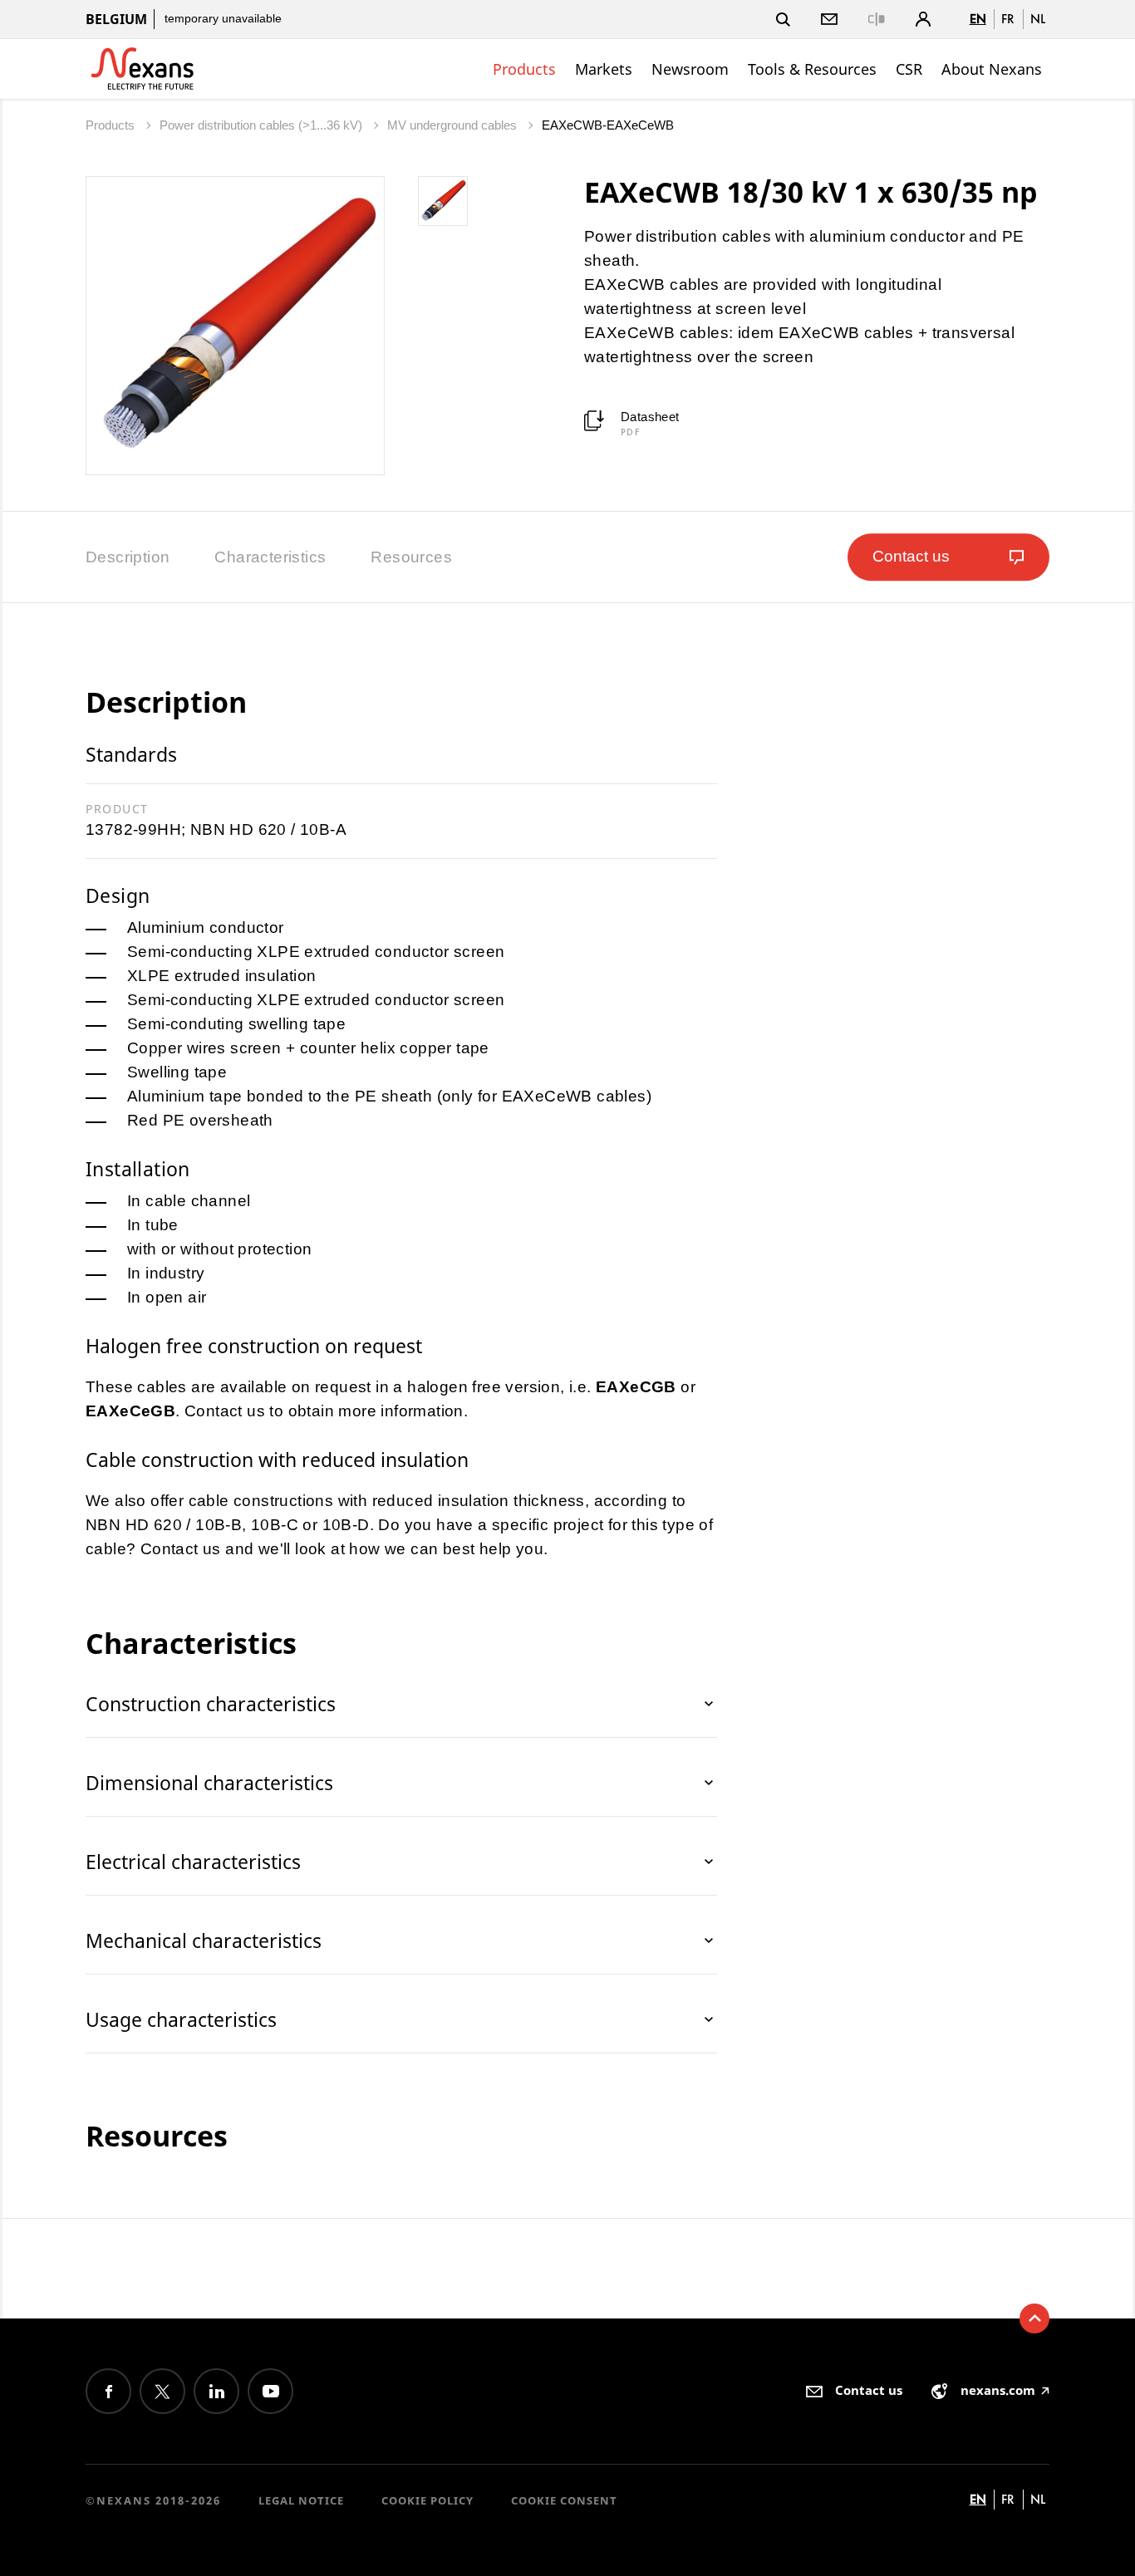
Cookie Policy (427, 2500)
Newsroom (690, 69)
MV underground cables (454, 125)
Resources (411, 557)
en (978, 19)
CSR (909, 69)
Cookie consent (564, 2500)
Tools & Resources (812, 69)
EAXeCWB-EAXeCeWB (608, 125)
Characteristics (270, 557)
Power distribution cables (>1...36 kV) (263, 125)
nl (1038, 19)
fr (1008, 19)
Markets (604, 69)
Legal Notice (301, 2500)
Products (524, 69)
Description (128, 557)
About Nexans (992, 69)
